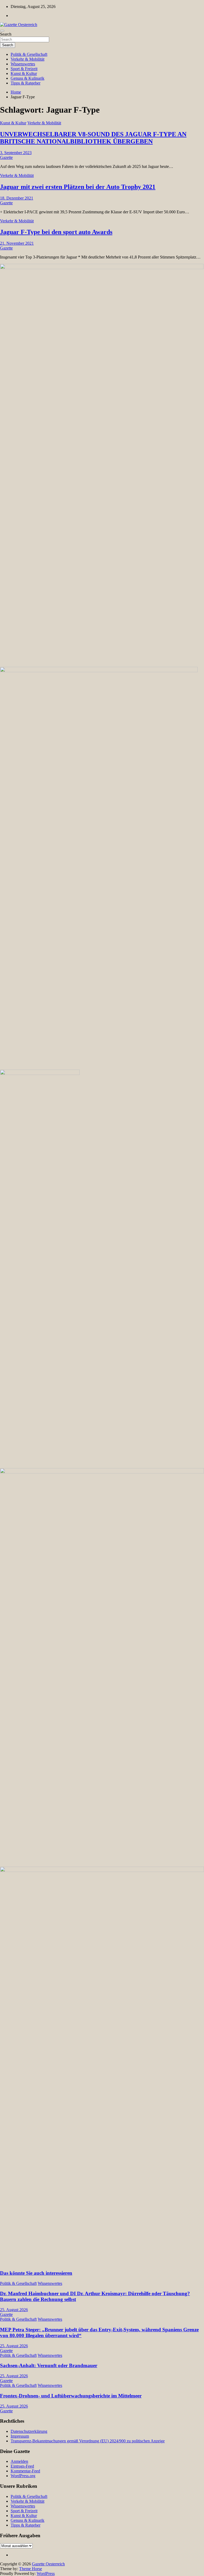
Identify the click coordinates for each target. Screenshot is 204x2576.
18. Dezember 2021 (17, 198)
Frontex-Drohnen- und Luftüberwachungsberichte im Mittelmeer (71, 2396)
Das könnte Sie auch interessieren (36, 2273)
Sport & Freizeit (24, 69)
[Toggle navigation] (2, 31)
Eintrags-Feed (22, 2466)
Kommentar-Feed (25, 2471)
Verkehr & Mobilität (27, 59)
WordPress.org (23, 2476)
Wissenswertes (23, 64)
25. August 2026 (14, 2310)
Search (6, 34)
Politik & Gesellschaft (29, 54)
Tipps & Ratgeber (25, 83)
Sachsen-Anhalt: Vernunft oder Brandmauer (49, 2365)
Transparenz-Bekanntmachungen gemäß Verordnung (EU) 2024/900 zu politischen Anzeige (88, 2441)
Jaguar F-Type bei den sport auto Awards (56, 232)
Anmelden (19, 2461)
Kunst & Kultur (24, 73)
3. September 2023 (16, 153)
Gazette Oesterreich (48, 2564)
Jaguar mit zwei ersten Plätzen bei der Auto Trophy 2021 (78, 187)
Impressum (20, 2436)
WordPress (46, 2573)
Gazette (6, 157)
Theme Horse (31, 2569)
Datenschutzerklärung (29, 2431)
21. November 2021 (17, 243)
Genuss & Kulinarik (27, 78)
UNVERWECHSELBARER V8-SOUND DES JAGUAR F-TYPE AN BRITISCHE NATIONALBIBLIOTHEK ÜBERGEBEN (93, 138)
